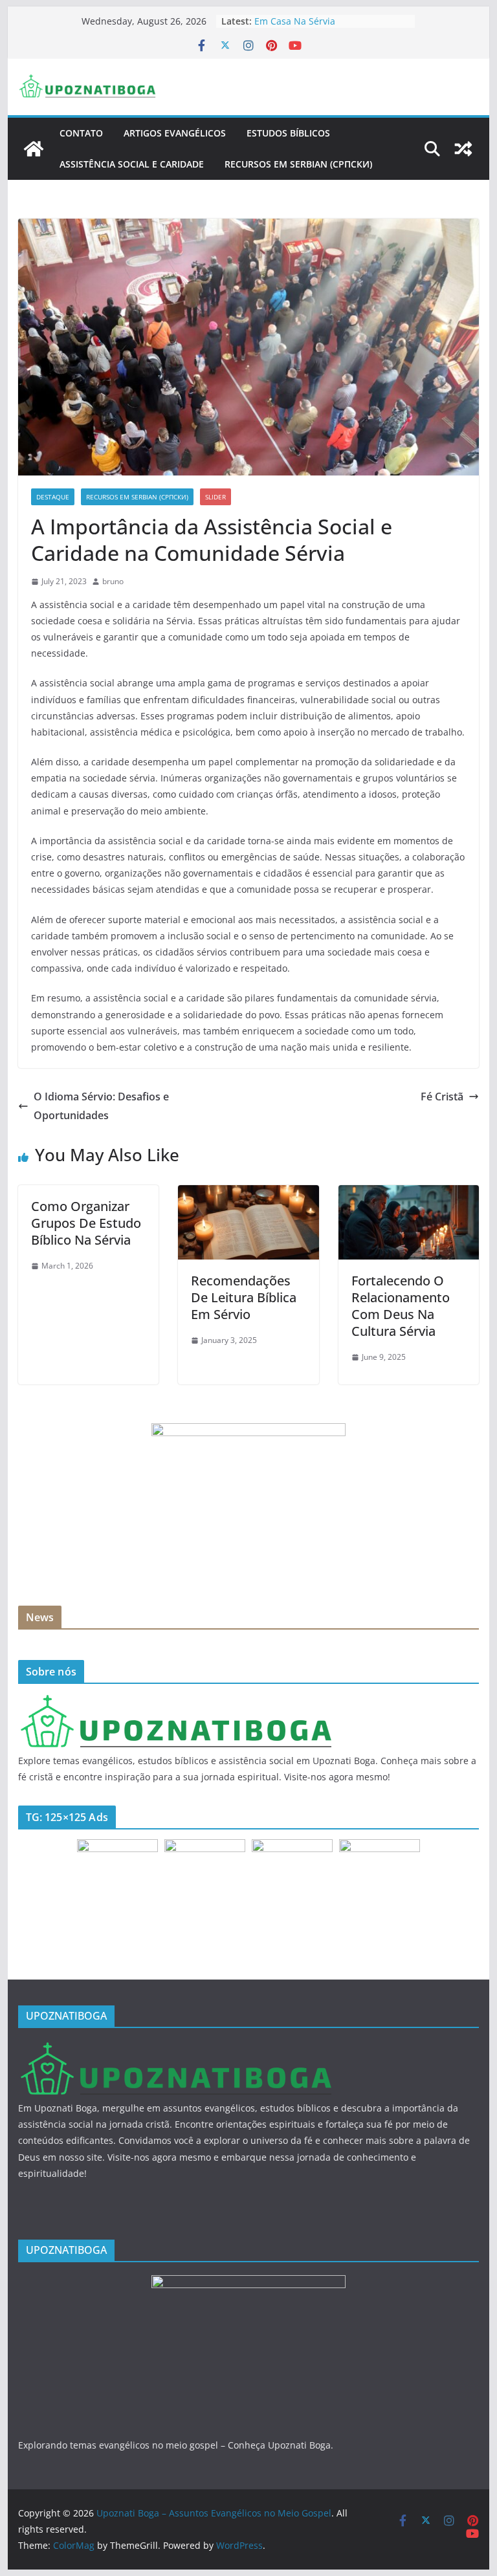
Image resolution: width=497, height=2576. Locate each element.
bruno (113, 581)
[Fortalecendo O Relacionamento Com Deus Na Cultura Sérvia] (409, 1194)
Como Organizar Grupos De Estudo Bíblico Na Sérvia (86, 1223)
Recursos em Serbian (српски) (298, 164)
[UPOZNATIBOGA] (175, 1702)
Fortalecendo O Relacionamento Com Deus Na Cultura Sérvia (401, 1306)
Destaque (53, 497)
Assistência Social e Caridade (132, 164)
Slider (215, 497)
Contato (81, 133)
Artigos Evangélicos (175, 133)
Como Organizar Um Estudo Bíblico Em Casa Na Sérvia (330, 27)
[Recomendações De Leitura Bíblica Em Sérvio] (248, 1194)
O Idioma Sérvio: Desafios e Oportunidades (101, 1106)
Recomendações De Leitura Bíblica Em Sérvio (244, 1297)
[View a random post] (463, 149)
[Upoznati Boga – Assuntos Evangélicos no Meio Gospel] (34, 149)
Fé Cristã (442, 1097)
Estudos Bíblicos (288, 133)
